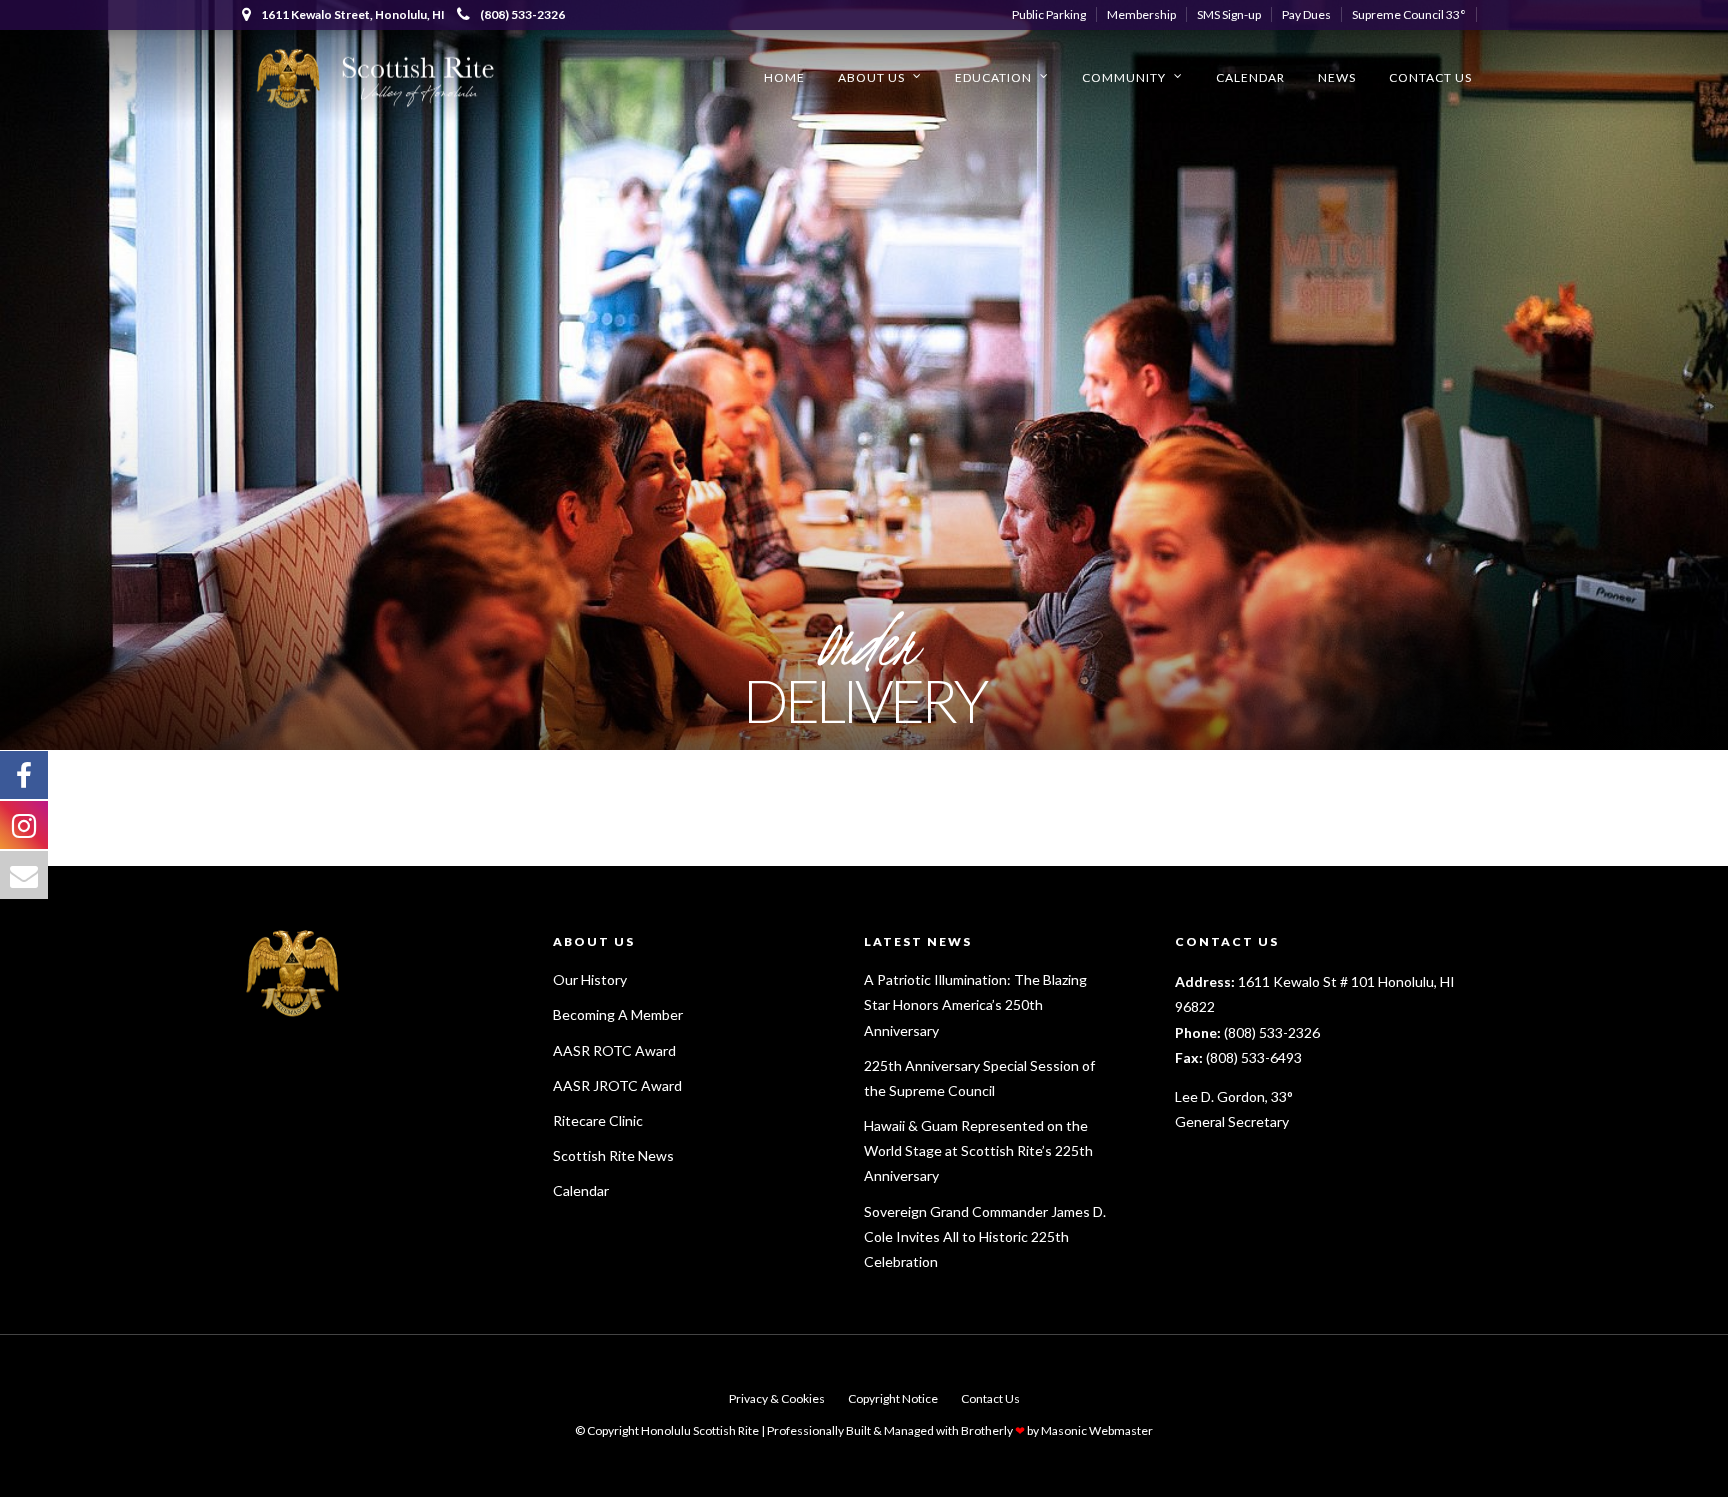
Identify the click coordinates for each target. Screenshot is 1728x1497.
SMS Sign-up (1229, 14)
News (1337, 77)
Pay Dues (1306, 14)
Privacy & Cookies (777, 1398)
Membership (1141, 14)
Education (993, 77)
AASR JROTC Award (617, 1085)
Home (784, 77)
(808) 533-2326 (522, 14)
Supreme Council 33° (1409, 14)
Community (1124, 77)
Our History (590, 979)
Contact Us (1430, 77)
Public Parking (1049, 14)
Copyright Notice (893, 1398)
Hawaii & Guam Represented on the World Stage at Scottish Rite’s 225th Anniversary (978, 1150)
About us (871, 77)
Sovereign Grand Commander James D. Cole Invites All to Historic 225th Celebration (985, 1236)
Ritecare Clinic (598, 1120)
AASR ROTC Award (614, 1050)
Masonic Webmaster (1097, 1430)
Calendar (1250, 77)
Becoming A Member (618, 1014)
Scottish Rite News (613, 1155)
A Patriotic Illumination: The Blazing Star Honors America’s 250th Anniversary (975, 1004)
